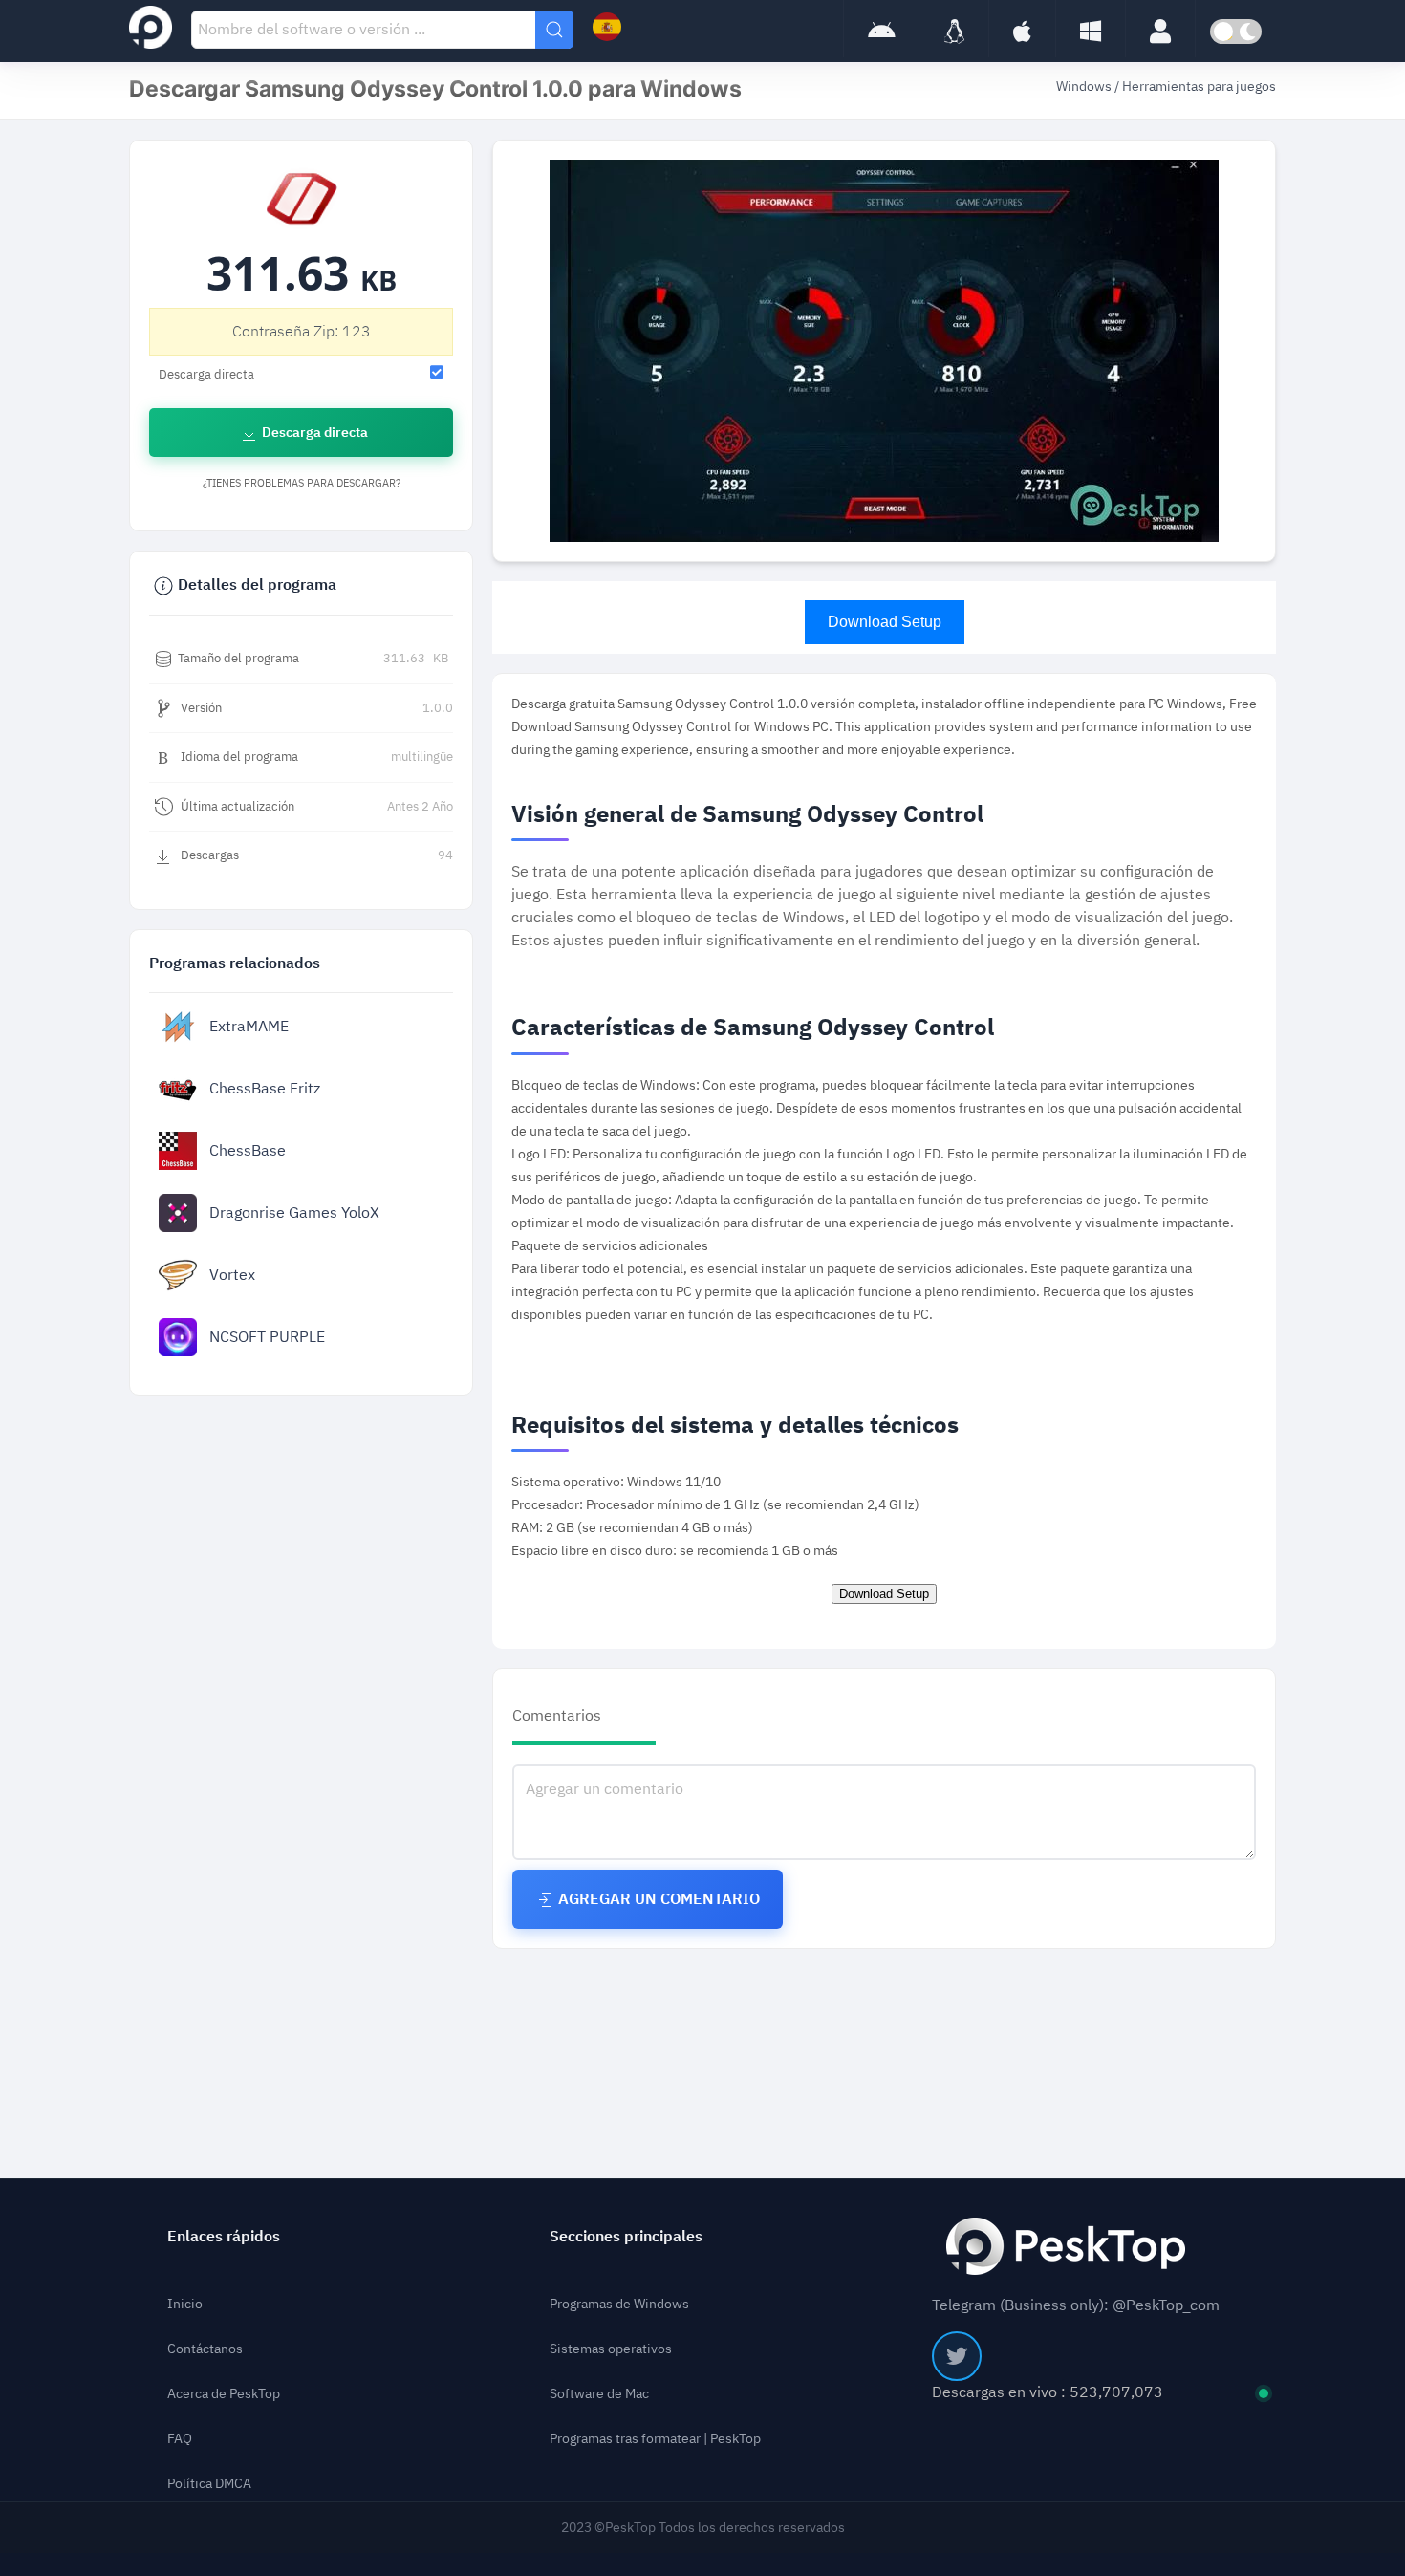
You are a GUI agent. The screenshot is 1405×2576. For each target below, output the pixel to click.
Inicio (185, 2304)
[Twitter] (957, 2356)
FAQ (180, 2439)
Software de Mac (599, 2394)
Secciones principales (626, 2237)
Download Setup (885, 622)
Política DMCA (209, 2484)
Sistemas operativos (611, 2349)
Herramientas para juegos (1199, 87)
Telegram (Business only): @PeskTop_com (1076, 2305)
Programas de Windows (619, 2304)
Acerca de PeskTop (224, 2394)
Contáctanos (205, 2349)
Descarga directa (313, 433)
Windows (1085, 87)
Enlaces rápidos (224, 2237)
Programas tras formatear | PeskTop (655, 2439)
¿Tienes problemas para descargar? (302, 483)
